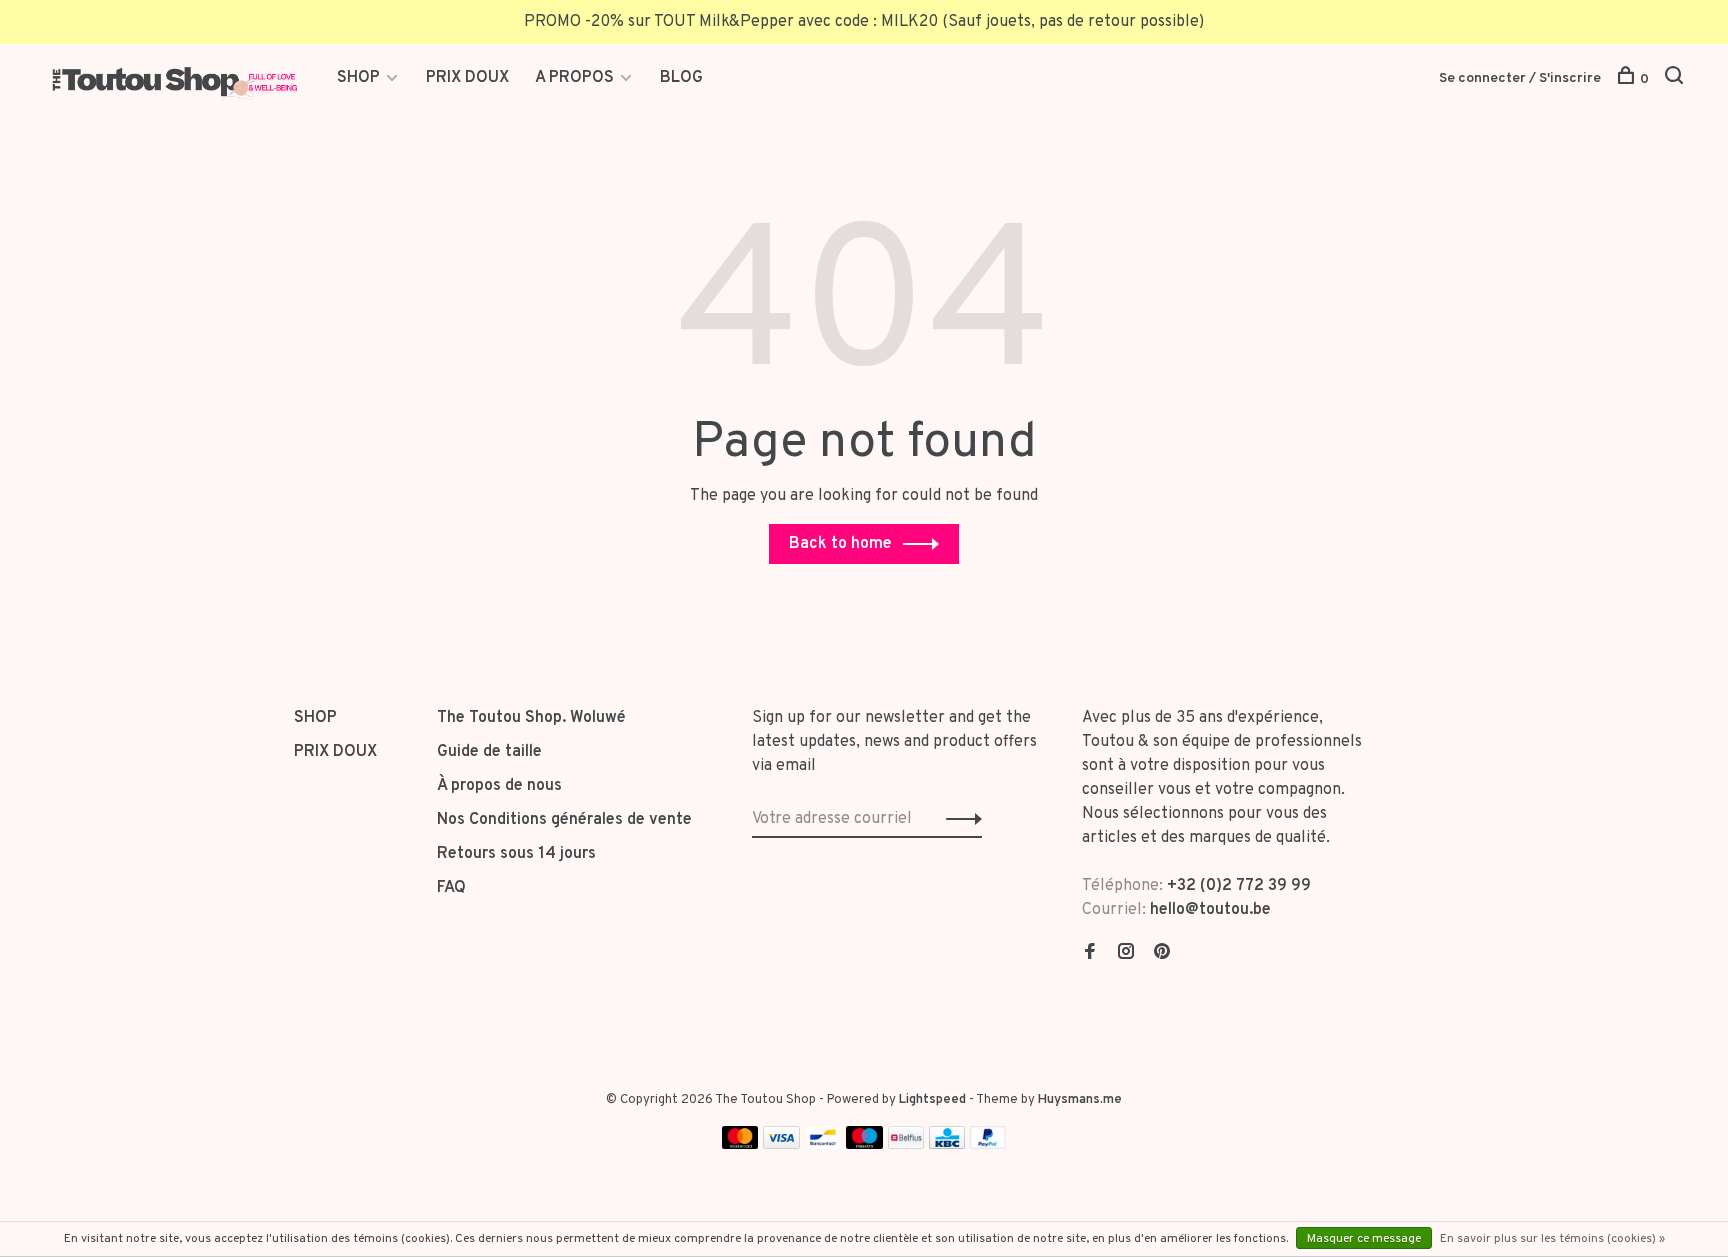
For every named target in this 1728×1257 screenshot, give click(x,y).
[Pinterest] (1162, 954)
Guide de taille (489, 752)
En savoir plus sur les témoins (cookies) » (1552, 1239)
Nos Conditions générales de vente (564, 820)
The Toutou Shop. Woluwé (531, 718)
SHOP (360, 78)
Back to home (840, 544)
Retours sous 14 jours (516, 854)
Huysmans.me (1080, 1100)
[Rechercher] (1676, 79)
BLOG (681, 78)
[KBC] (947, 1145)
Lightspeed (932, 1100)
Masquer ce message (1364, 1239)
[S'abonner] (958, 819)
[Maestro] (864, 1145)
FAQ (451, 888)
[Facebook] (1090, 954)
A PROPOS (574, 78)
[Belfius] (906, 1145)
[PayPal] (988, 1145)
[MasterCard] (740, 1145)
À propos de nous (499, 786)
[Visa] (781, 1145)
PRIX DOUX (467, 78)
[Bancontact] (823, 1145)
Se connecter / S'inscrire (1520, 78)
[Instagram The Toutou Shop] (1126, 954)
